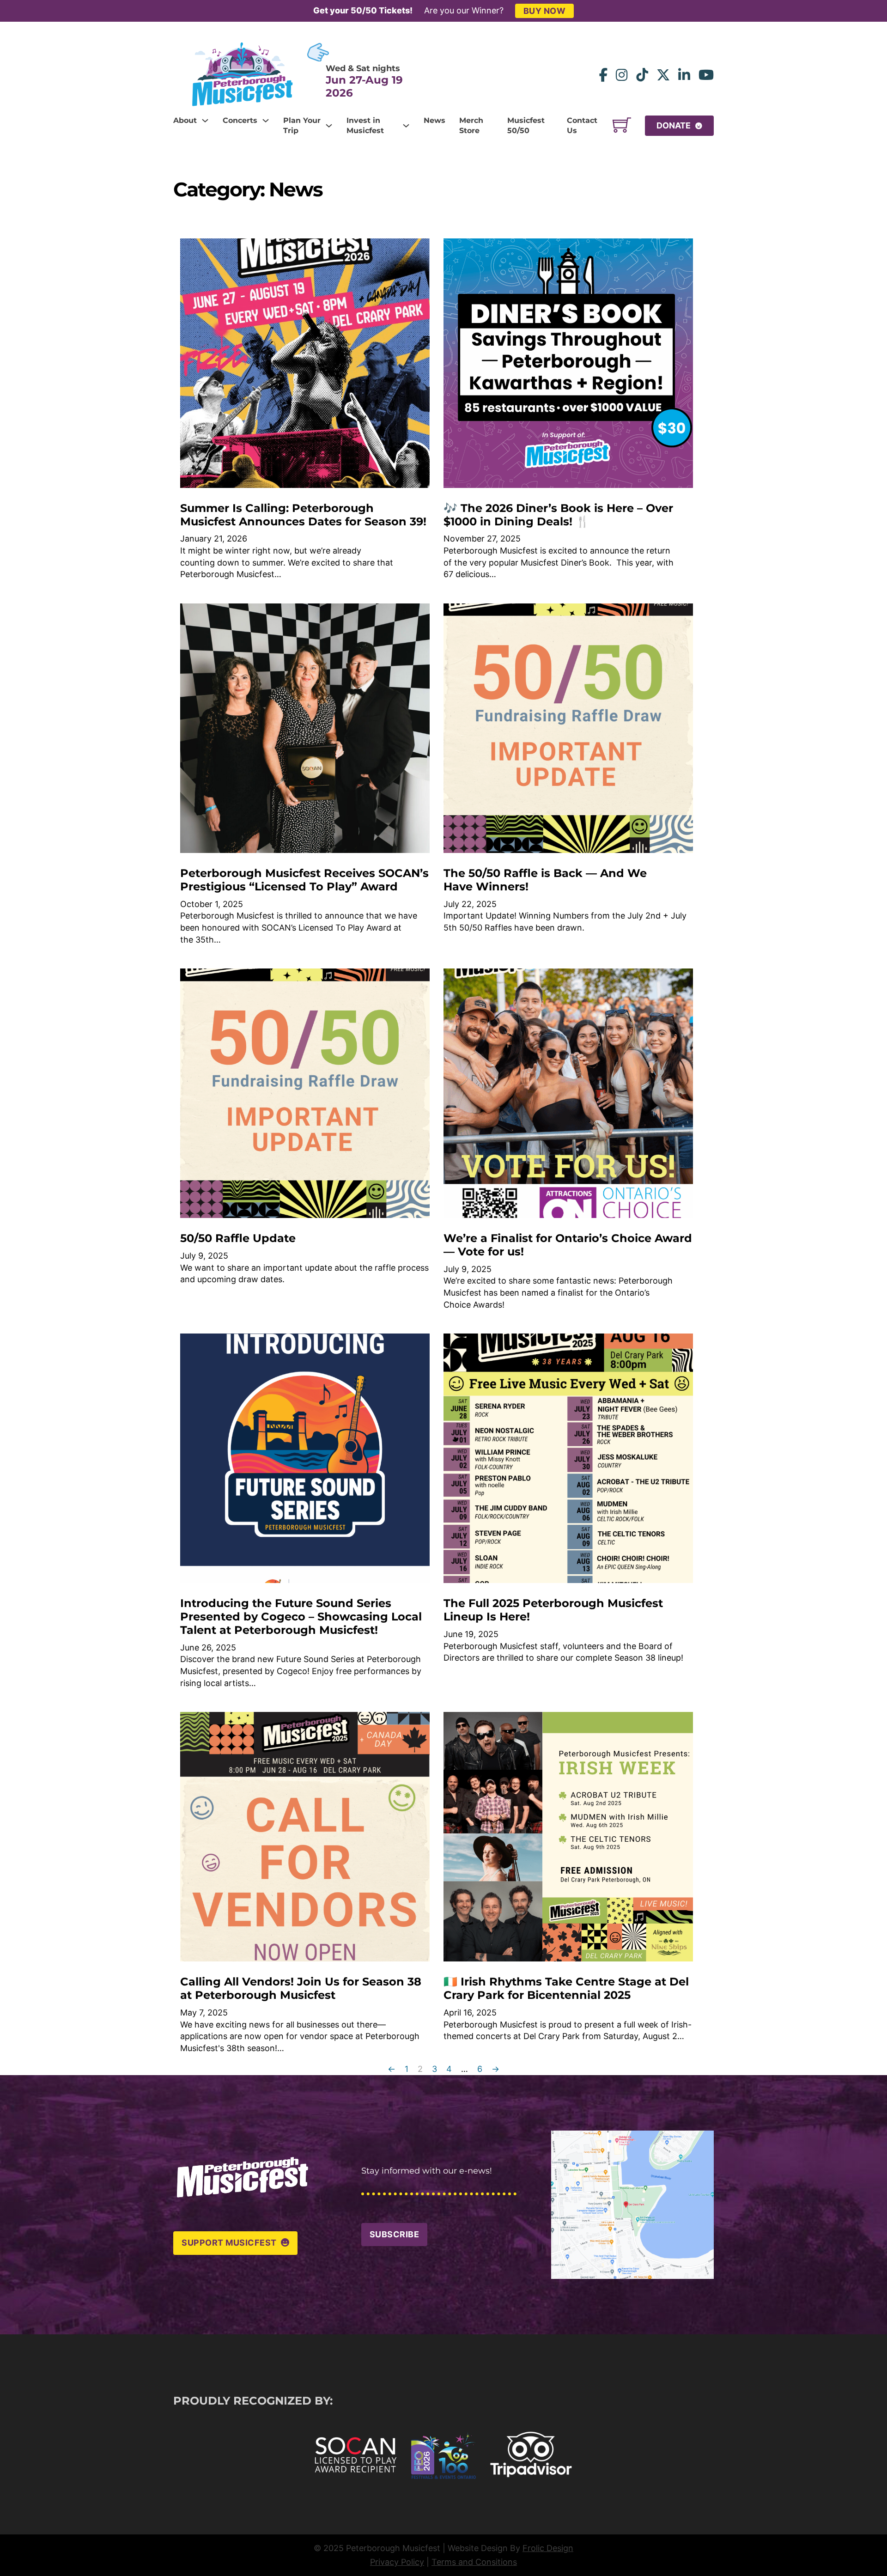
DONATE (674, 125)
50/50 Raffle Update (238, 1238)
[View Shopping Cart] (622, 126)
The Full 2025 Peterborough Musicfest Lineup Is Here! (553, 1610)
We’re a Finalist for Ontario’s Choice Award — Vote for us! (568, 1245)
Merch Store (471, 126)
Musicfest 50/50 (526, 126)
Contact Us (582, 126)
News (434, 120)
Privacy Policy (397, 2562)
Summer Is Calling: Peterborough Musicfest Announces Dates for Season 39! (303, 515)
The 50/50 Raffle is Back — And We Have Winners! (545, 880)
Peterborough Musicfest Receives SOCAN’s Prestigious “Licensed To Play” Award (304, 880)
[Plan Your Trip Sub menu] (329, 126)
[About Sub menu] (205, 121)
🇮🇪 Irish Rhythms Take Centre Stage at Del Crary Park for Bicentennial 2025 (566, 1988)
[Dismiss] (882, 5)
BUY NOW (545, 11)
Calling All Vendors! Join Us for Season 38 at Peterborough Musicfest (301, 1988)
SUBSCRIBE (395, 2234)
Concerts (240, 120)
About (185, 120)
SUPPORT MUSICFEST (229, 2243)
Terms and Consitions (474, 2562)
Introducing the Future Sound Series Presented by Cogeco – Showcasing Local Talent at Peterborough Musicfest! (301, 1617)
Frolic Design (548, 2548)
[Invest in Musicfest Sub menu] (406, 126)
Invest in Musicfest (365, 126)
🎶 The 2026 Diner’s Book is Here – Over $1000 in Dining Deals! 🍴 (558, 515)
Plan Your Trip (302, 126)
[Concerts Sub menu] (266, 121)
